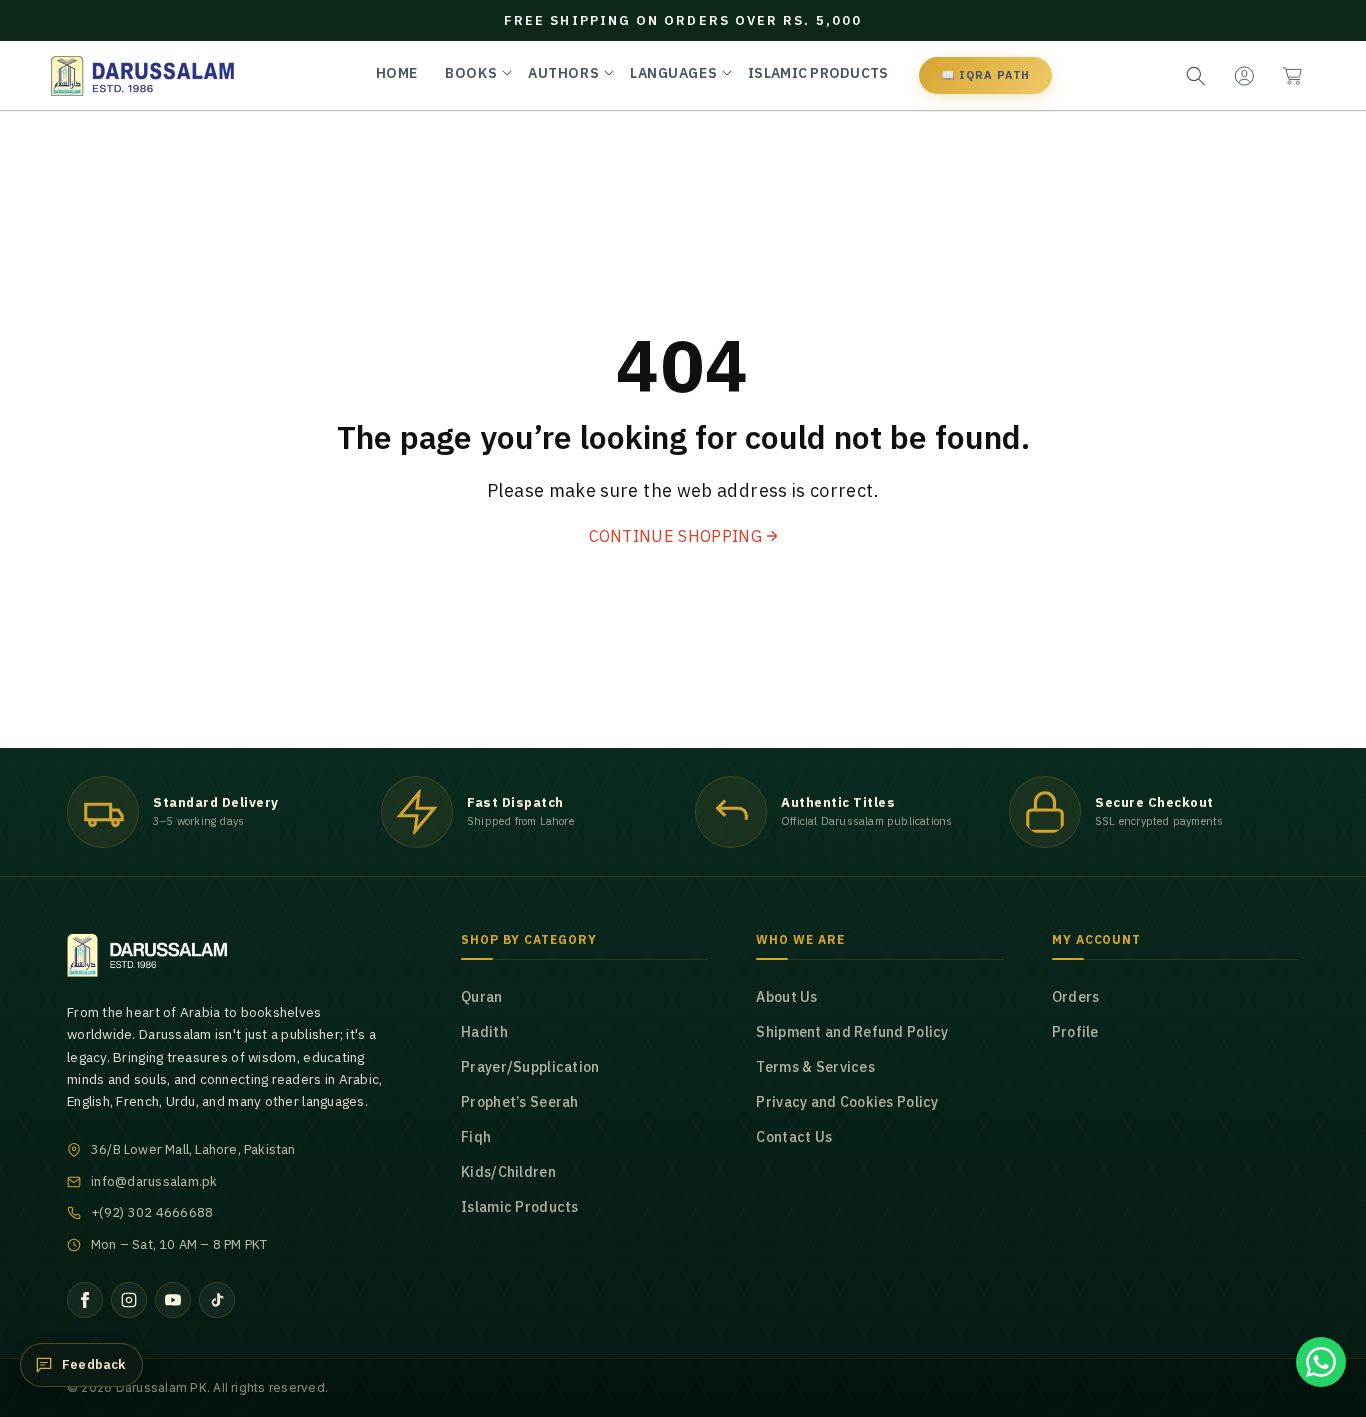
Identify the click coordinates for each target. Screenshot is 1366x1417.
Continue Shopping (675, 536)
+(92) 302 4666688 (152, 1212)
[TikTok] (217, 1300)
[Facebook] (85, 1300)
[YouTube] (173, 1300)
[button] (1292, 76)
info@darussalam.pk (154, 1181)
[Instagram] (129, 1300)
